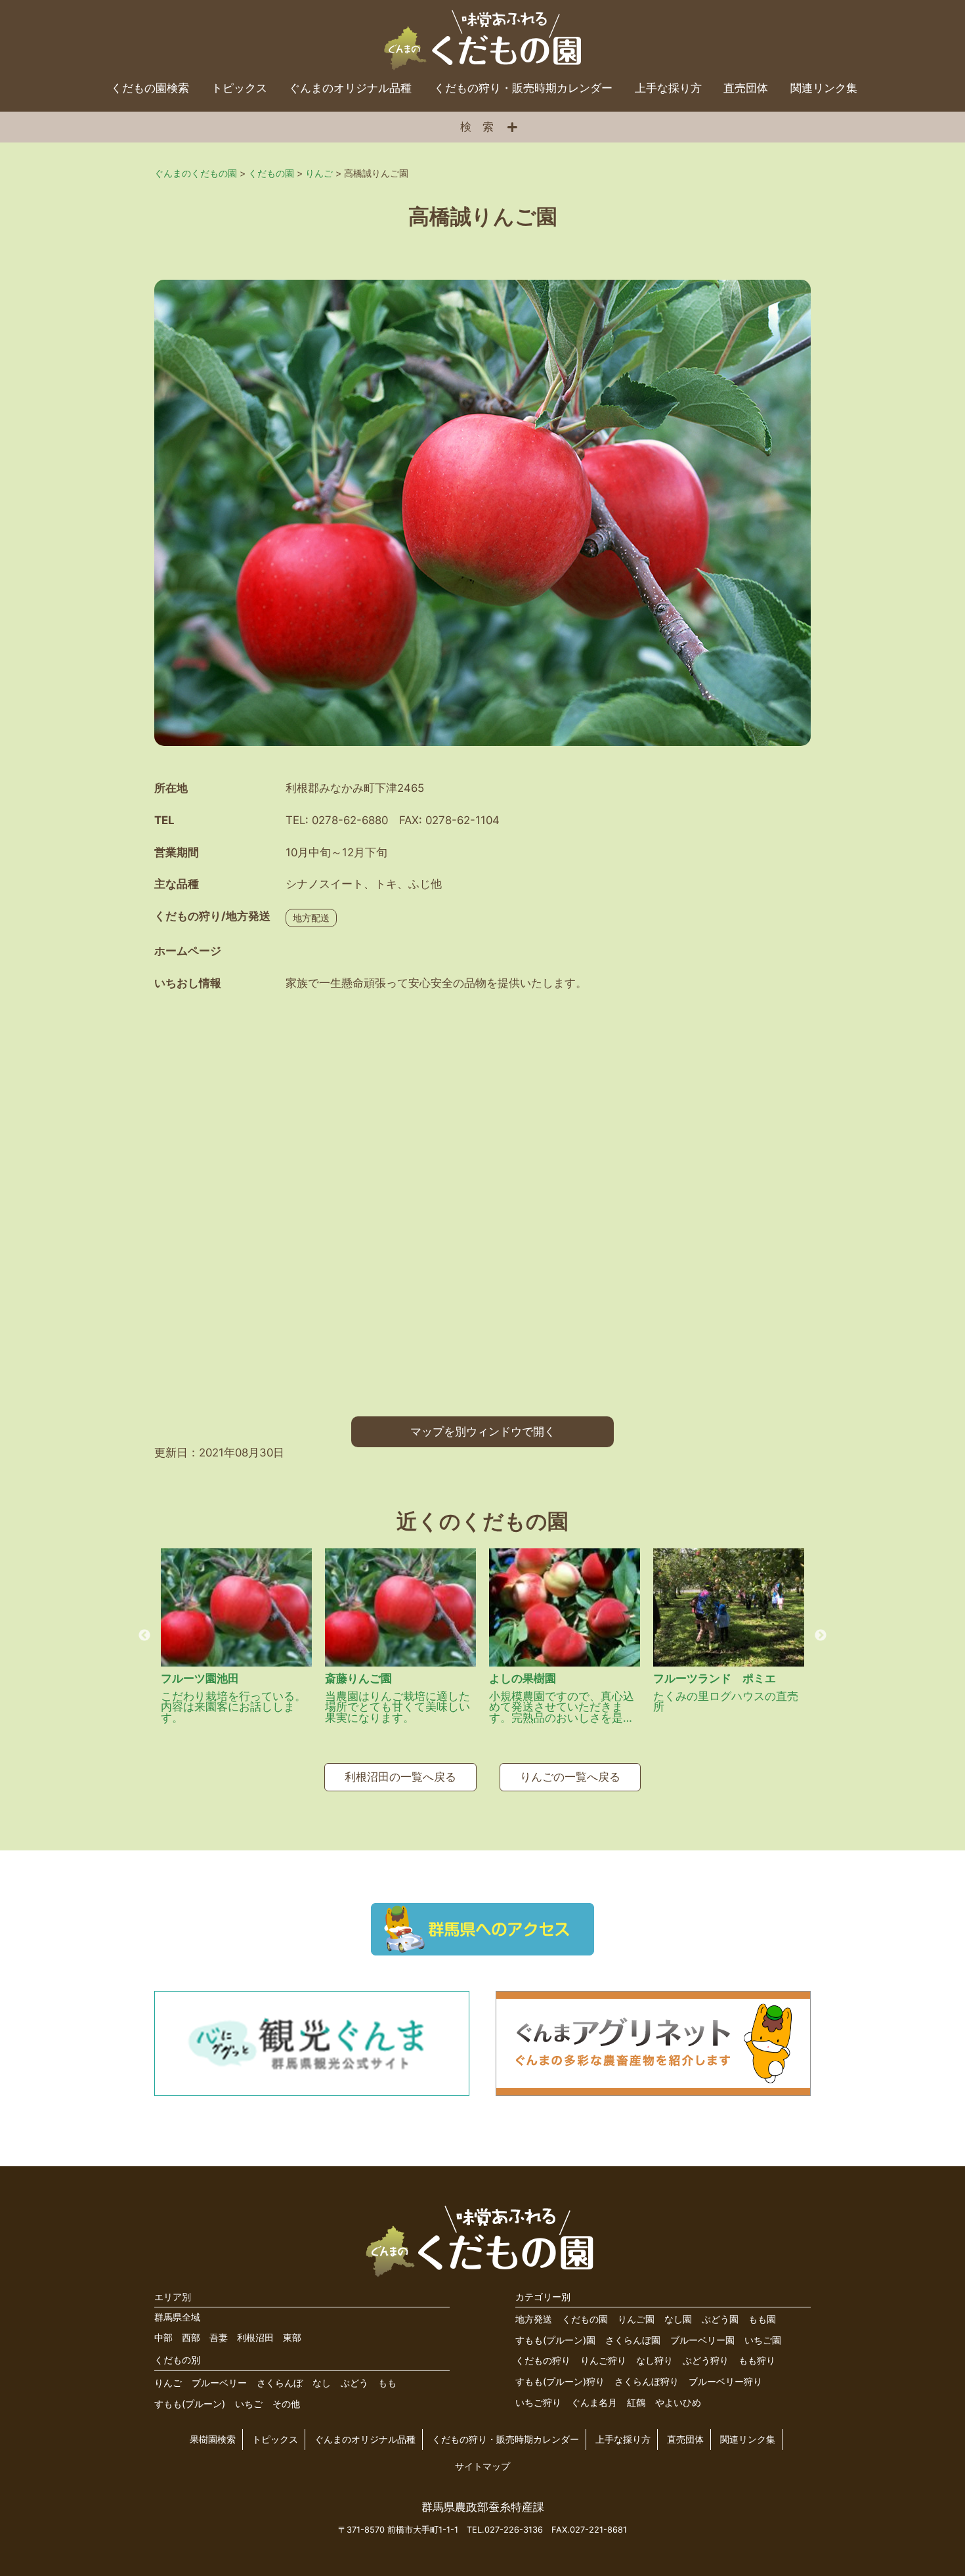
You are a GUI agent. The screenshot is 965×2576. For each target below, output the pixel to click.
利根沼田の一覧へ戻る (400, 1777)
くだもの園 (585, 2319)
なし (322, 2383)
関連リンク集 (824, 88)
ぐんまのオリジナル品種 (350, 88)
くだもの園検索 (150, 88)
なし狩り (654, 2360)
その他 (286, 2404)
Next (821, 1636)
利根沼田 (255, 2337)
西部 (191, 2337)
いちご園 (763, 2340)
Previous (144, 1636)
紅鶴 (636, 2402)
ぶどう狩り (706, 2360)
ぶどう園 (720, 2319)
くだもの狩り (543, 2360)
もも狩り (757, 2360)
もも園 (762, 2319)
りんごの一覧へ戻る (570, 1777)
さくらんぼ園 (633, 2340)
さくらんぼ (280, 2383)
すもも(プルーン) (190, 2404)
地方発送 (534, 2319)
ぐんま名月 (594, 2402)
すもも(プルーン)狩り (560, 2381)
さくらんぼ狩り (647, 2381)
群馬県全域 (177, 2317)
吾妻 (219, 2337)
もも (387, 2383)
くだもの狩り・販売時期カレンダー (523, 88)
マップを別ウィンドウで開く (483, 1431)
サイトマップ (482, 2466)
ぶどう (354, 2383)
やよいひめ (678, 2402)
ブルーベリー (219, 2383)
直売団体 (746, 88)
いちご (249, 2404)
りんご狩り (603, 2360)
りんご (168, 2383)
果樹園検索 (213, 2439)
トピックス (239, 88)
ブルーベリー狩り (725, 2381)
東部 (292, 2337)
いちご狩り (538, 2402)
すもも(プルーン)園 (555, 2340)
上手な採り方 (668, 88)
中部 (163, 2337)
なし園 (678, 2319)
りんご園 (636, 2319)
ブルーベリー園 (702, 2340)
